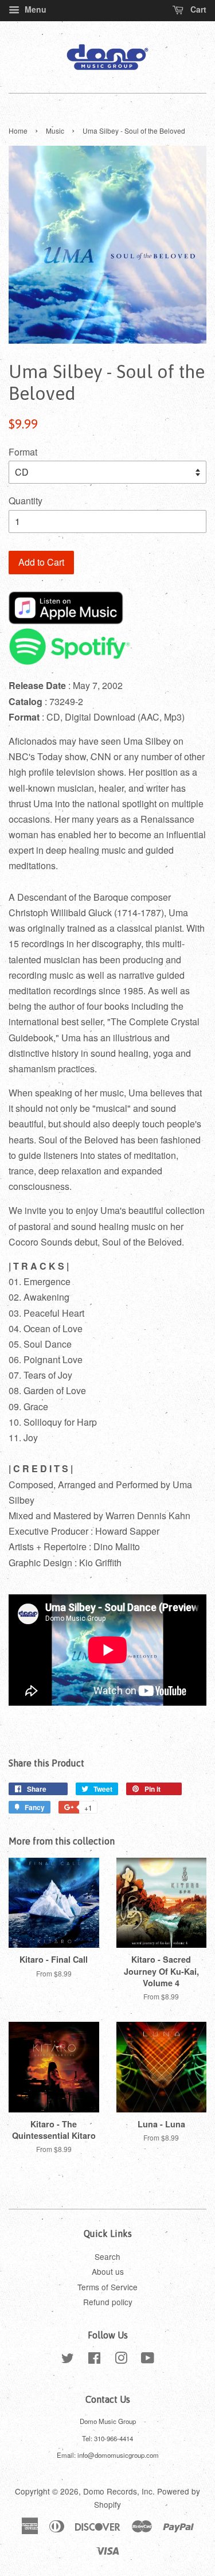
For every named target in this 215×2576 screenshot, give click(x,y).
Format (23, 452)
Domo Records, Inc (118, 2491)
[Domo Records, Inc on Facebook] (94, 2360)
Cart (197, 9)
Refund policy (108, 2302)
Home (18, 131)
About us (108, 2271)
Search (107, 2256)
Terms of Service (107, 2287)
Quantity (26, 501)
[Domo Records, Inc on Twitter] (68, 2360)
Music (55, 131)
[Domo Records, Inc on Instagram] (121, 2360)
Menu (34, 9)
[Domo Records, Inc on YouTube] (148, 2360)
